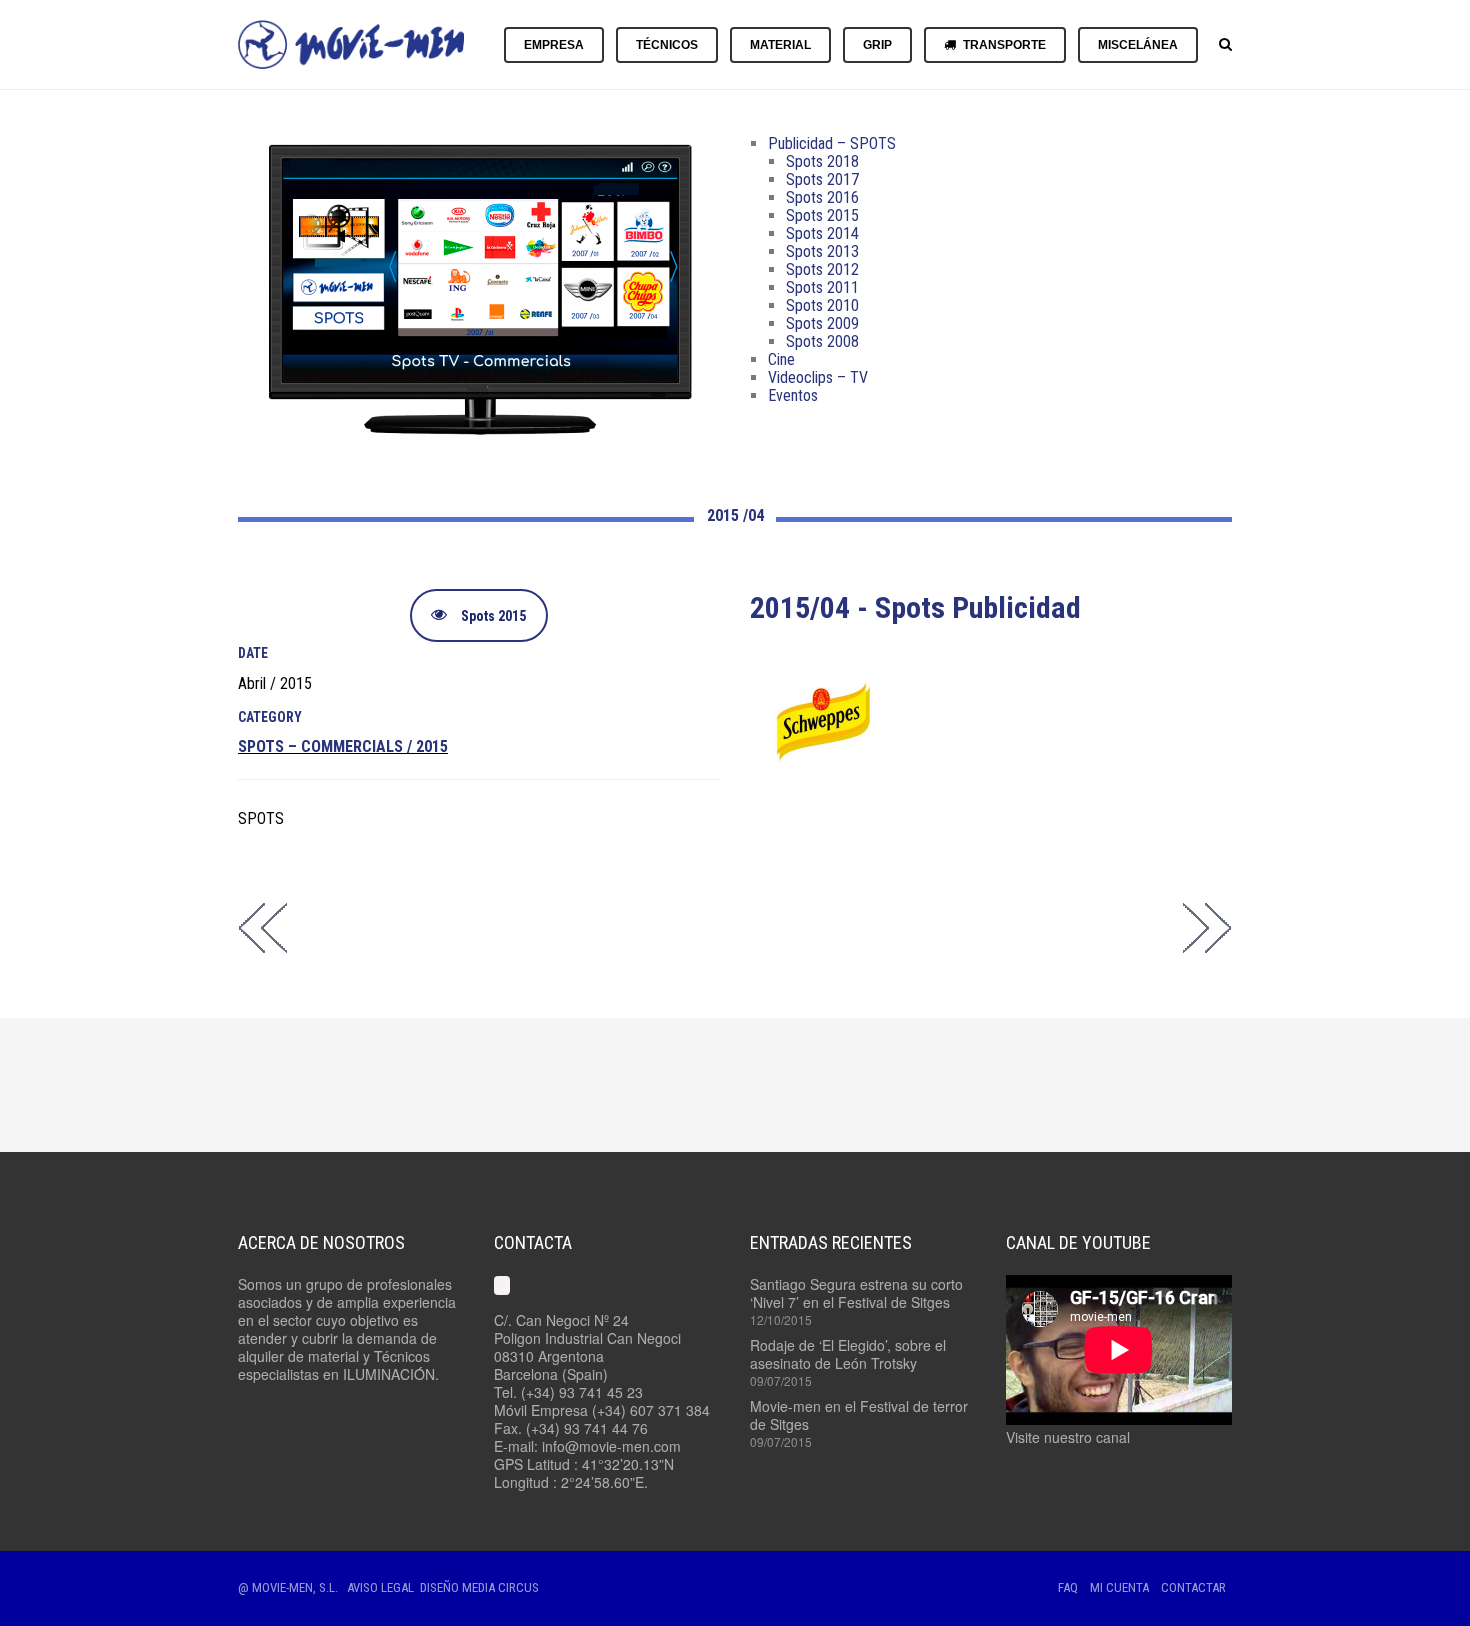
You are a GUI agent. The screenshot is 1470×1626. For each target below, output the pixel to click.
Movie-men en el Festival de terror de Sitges (859, 1415)
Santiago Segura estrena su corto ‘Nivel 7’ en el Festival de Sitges (856, 1293)
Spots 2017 (822, 179)
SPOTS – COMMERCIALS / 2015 (343, 746)
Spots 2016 (822, 197)
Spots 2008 (822, 341)
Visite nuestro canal (1068, 1437)
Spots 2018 (822, 161)
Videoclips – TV (818, 377)
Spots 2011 (822, 287)
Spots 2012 (822, 269)
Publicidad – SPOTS (832, 143)
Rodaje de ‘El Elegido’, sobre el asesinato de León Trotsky (848, 1354)
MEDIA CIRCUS (500, 1587)
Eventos (793, 395)
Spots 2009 (822, 323)
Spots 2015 (822, 215)
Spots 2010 (822, 305)
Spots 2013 (822, 251)
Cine (781, 359)
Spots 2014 (822, 233)
